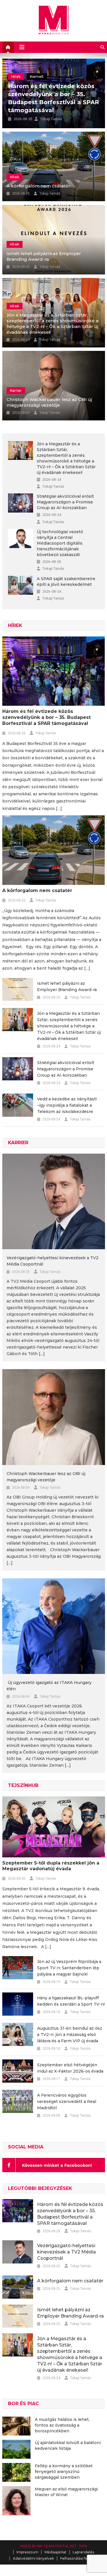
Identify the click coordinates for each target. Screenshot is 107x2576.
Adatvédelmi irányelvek (33, 2558)
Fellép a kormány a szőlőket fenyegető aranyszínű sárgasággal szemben (64, 2472)
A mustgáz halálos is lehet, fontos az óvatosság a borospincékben (62, 2425)
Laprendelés (83, 2552)
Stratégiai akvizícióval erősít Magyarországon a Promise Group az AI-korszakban (65, 502)
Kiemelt (39, 85)
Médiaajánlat (55, 2552)
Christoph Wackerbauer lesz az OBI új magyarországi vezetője (49, 402)
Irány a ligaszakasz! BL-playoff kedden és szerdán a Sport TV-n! (71, 2001)
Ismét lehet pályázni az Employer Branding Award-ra (44, 256)
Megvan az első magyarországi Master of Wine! (66, 2492)
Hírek (15, 177)
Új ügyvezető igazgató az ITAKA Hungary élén (49, 1686)
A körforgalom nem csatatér (38, 186)
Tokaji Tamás (51, 119)
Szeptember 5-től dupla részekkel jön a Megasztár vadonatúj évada (51, 1866)
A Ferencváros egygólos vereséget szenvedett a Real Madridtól (67, 2101)
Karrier (17, 85)
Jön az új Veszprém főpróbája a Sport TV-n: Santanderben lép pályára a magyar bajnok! (69, 1968)
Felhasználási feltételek (80, 2558)
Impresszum (27, 2552)
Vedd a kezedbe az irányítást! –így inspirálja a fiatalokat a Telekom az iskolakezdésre (67, 1105)
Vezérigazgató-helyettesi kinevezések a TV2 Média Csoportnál (47, 102)
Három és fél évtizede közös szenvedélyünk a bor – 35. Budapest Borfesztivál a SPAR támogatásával (47, 717)
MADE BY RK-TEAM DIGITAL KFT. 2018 (54, 2546)
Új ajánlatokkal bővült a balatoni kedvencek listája (68, 2445)
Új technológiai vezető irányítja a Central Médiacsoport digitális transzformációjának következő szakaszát (60, 543)
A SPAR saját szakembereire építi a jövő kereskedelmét (66, 582)
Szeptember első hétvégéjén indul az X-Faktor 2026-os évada (70, 2068)
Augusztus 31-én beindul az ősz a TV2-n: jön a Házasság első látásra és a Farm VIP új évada (70, 2035)
